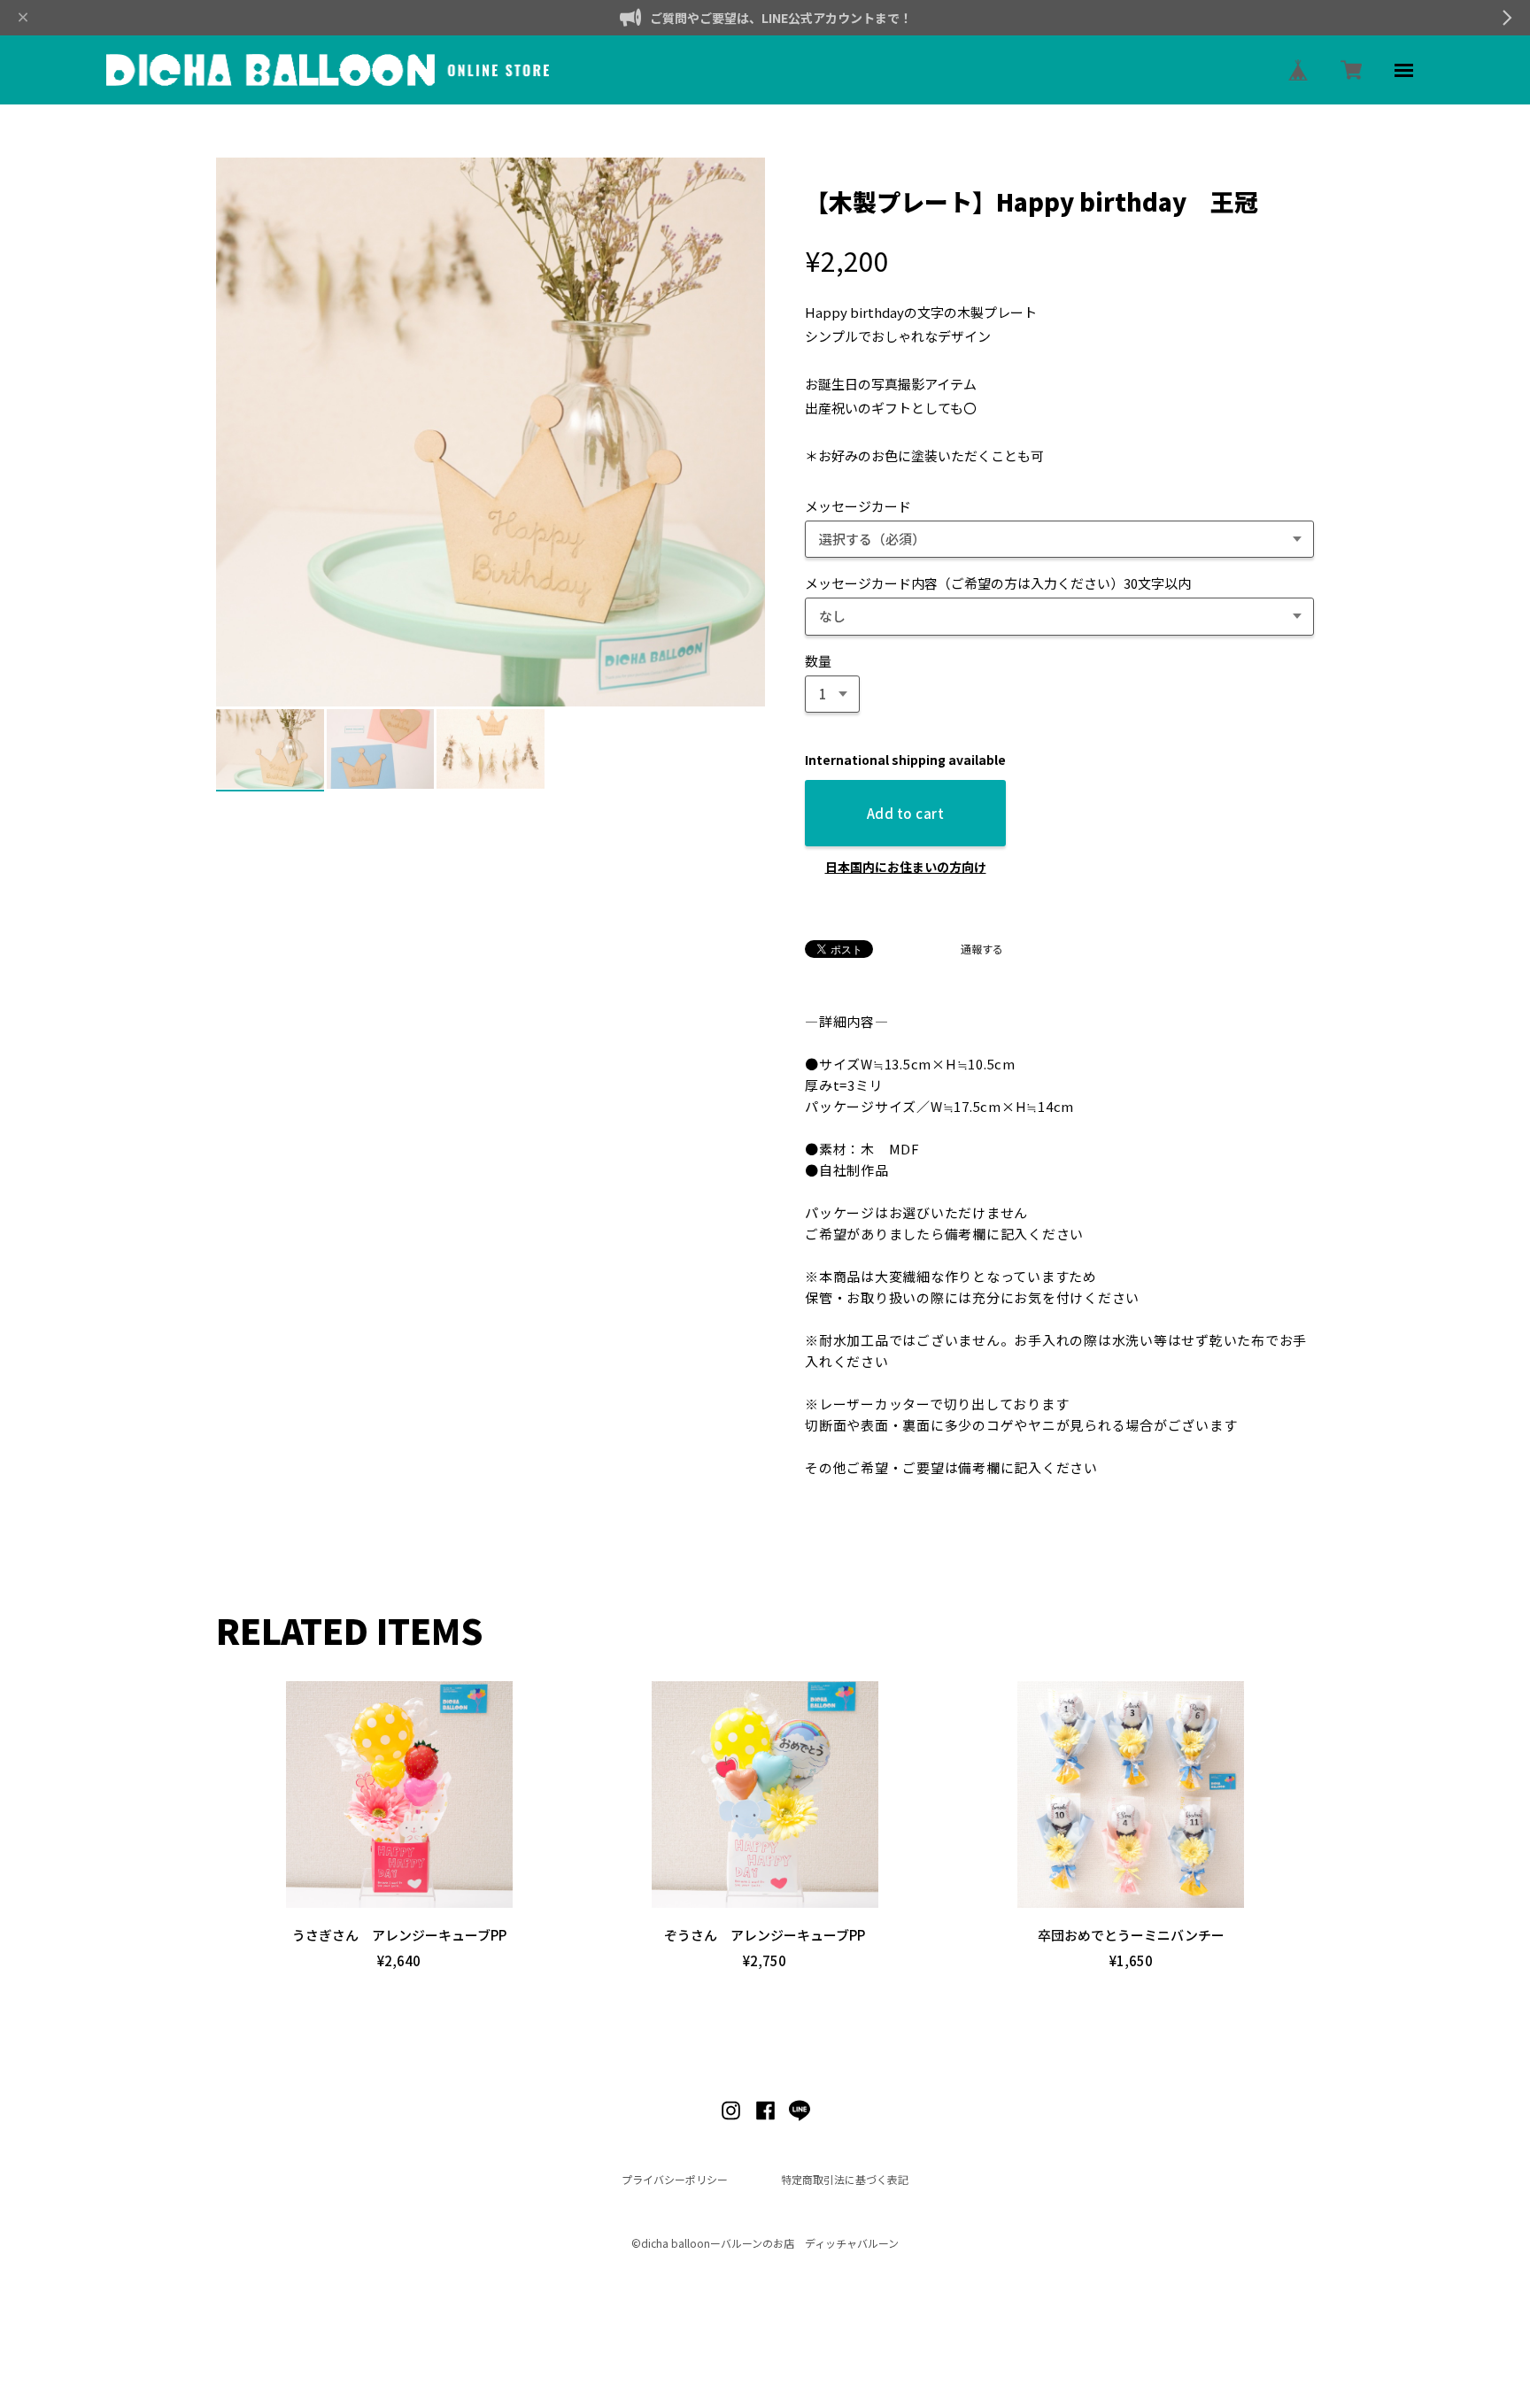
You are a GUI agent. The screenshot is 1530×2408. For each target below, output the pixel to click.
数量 (818, 661)
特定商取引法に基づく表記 (845, 2180)
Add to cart (905, 813)
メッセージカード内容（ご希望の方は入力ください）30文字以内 (998, 583)
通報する (982, 949)
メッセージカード (858, 506)
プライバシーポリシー (675, 2180)
